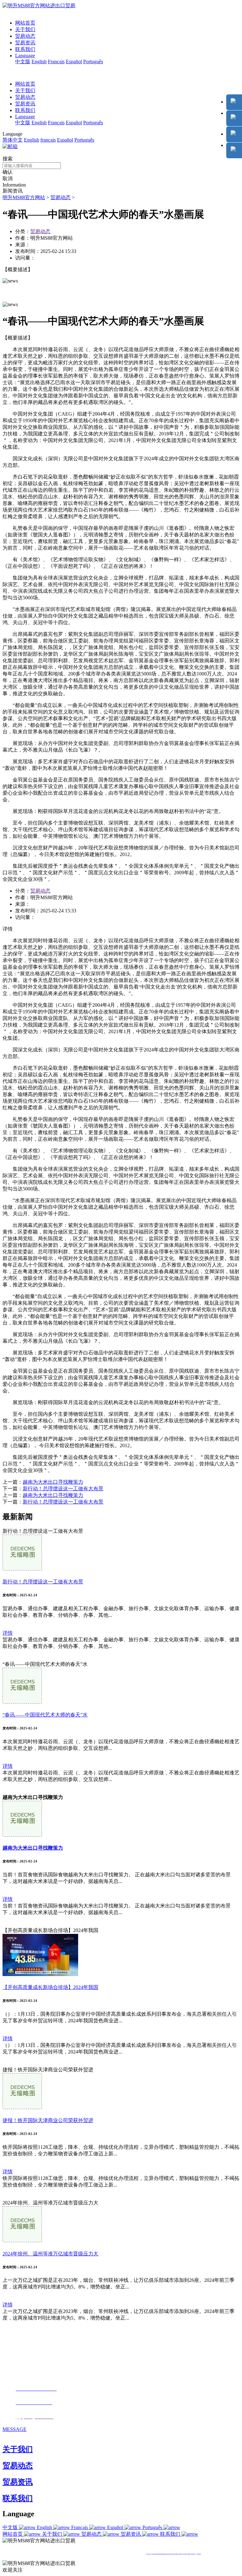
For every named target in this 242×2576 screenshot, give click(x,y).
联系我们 (25, 49)
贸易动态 (25, 36)
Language (25, 56)
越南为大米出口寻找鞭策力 (53, 1482)
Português (93, 62)
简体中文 (13, 140)
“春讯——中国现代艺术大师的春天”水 (45, 1715)
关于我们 (25, 29)
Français (56, 62)
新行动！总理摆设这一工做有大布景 (63, 1489)
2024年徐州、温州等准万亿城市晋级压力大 (50, 2254)
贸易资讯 (25, 43)
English (39, 62)
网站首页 (25, 23)
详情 (8, 1633)
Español (74, 62)
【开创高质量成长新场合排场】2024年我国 (50, 1987)
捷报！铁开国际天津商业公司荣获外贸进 (48, 2120)
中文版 (23, 62)
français (48, 140)
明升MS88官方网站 (24, 197)
